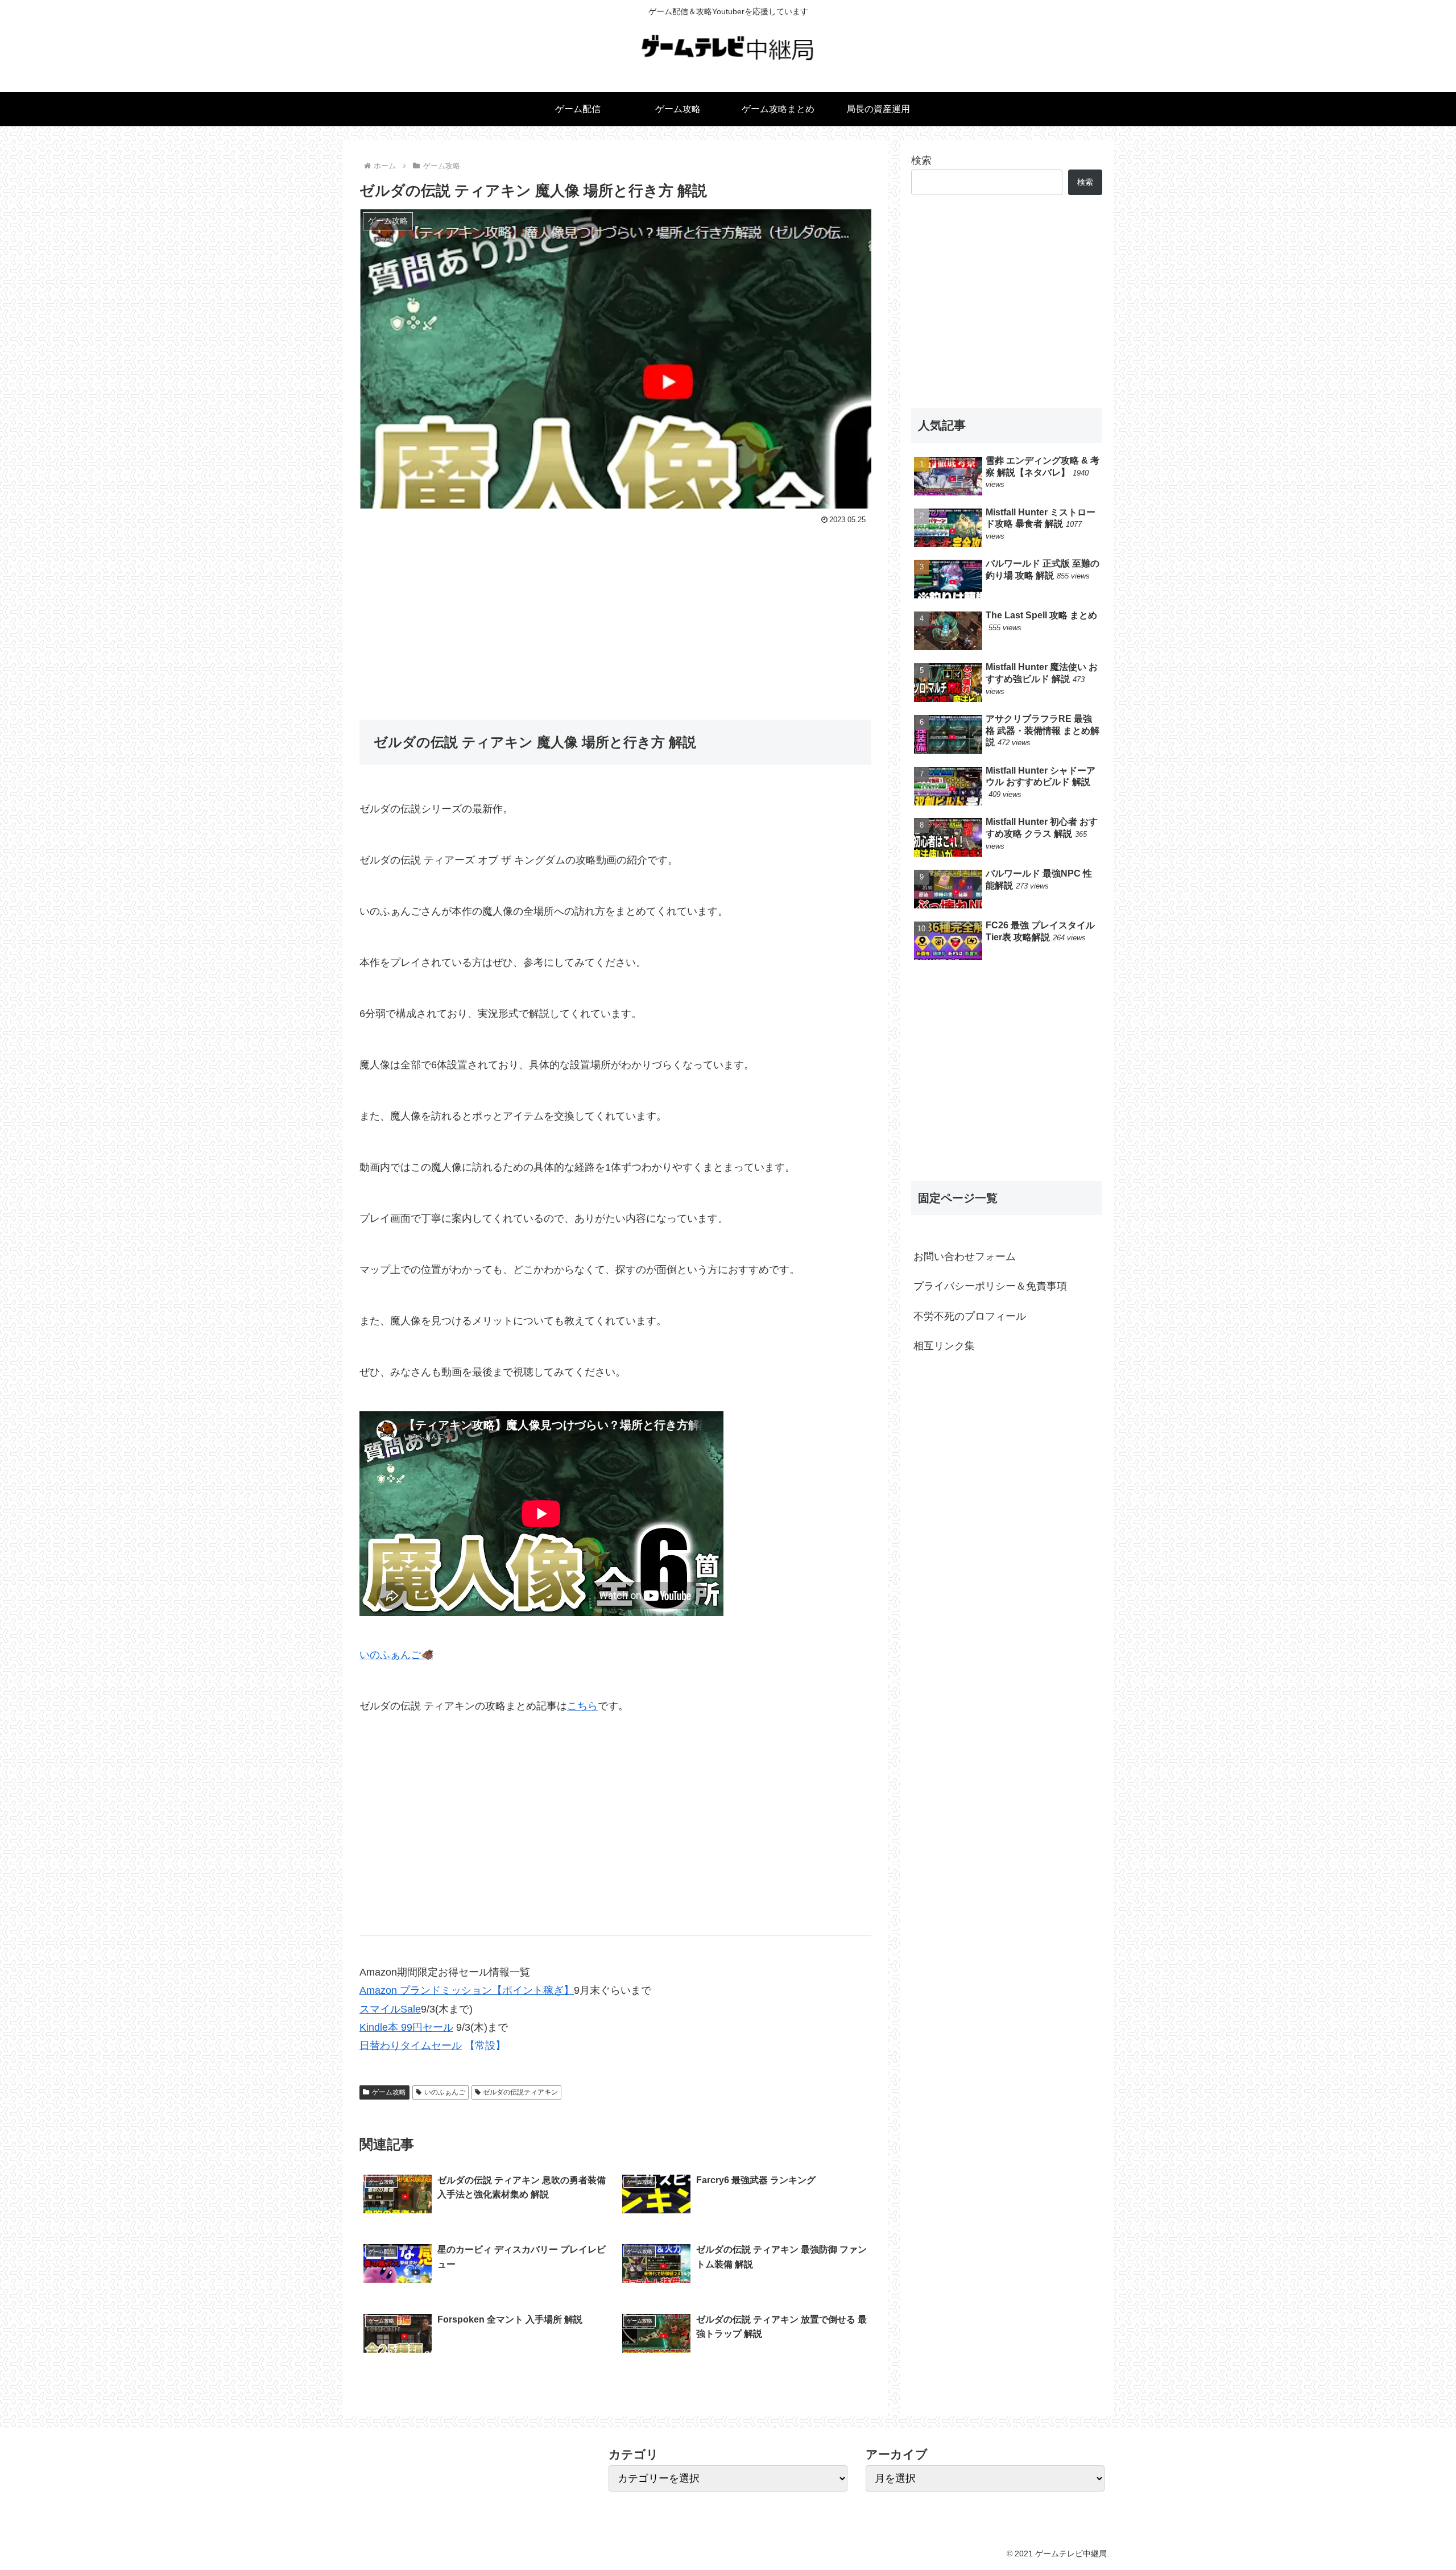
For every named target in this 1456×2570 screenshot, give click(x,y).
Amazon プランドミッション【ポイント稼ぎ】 (467, 1990)
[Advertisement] (615, 613)
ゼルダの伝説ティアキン (520, 2092)
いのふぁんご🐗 (396, 1655)
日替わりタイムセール (411, 2046)
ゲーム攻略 (389, 2092)
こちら (582, 1706)
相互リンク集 (944, 1346)
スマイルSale (390, 2009)
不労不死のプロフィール (970, 1316)
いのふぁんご (445, 2092)
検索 (921, 160)
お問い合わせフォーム (965, 1257)
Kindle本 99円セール (406, 2027)
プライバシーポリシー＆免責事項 (990, 1287)
